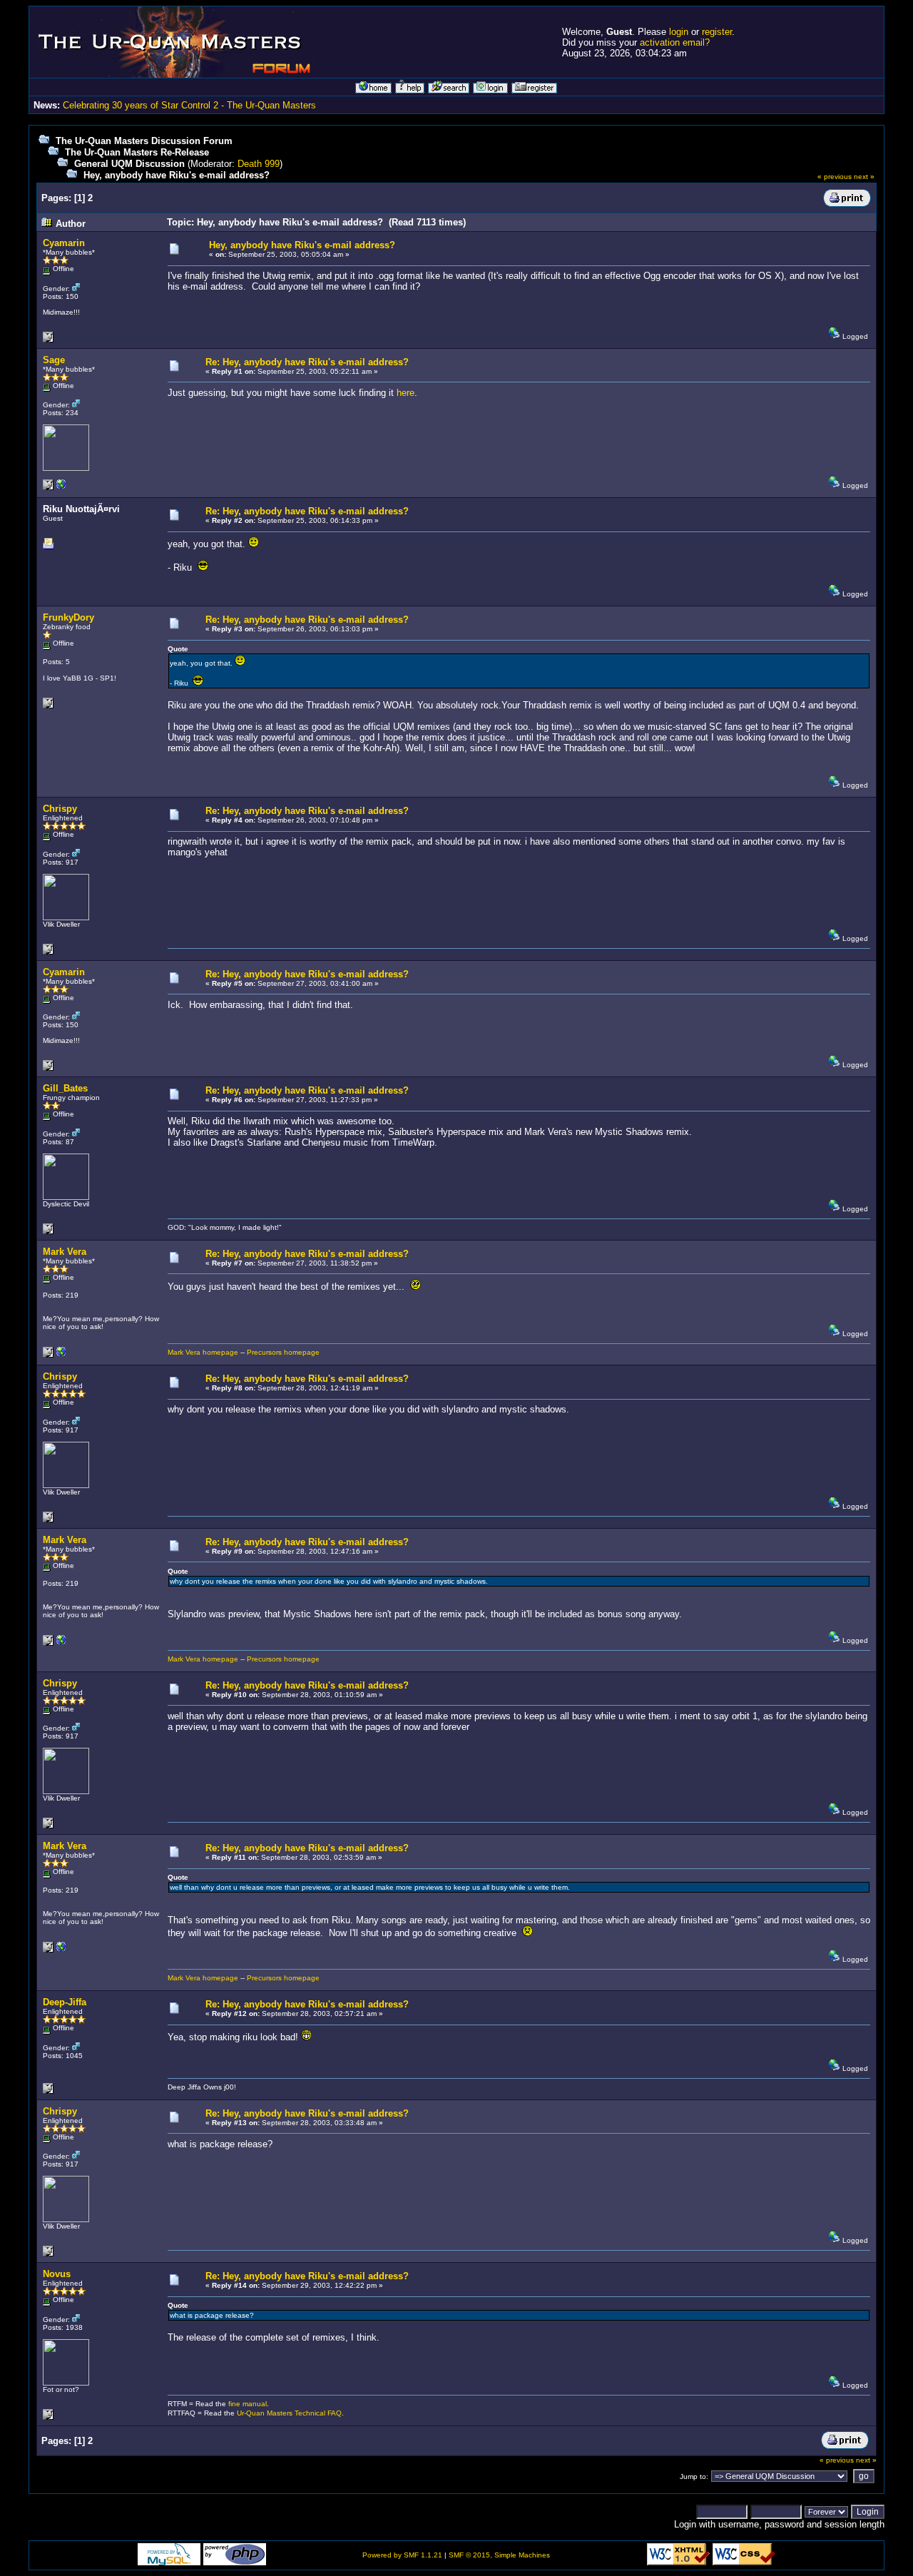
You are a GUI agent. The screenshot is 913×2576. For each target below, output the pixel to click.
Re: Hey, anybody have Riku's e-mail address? (307, 362)
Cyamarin (64, 243)
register (717, 32)
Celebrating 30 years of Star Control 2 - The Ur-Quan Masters (189, 105)
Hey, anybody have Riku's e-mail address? (177, 175)
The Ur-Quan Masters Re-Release (137, 152)
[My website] (61, 1355)
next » (864, 177)
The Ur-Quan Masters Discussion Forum (144, 141)
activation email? (675, 42)
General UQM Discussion (129, 164)
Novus (57, 2274)
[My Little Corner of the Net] (61, 488)
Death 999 (259, 164)
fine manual (248, 2404)
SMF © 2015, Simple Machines (499, 2555)
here (406, 393)
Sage (54, 360)
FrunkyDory (68, 617)
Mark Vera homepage (203, 1352)
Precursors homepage (283, 1352)
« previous (835, 177)
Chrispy (60, 809)
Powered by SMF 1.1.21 (402, 2555)
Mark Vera (65, 1252)
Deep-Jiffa (65, 2002)
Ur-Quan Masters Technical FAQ (289, 2413)
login (679, 32)
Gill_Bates (65, 1088)
